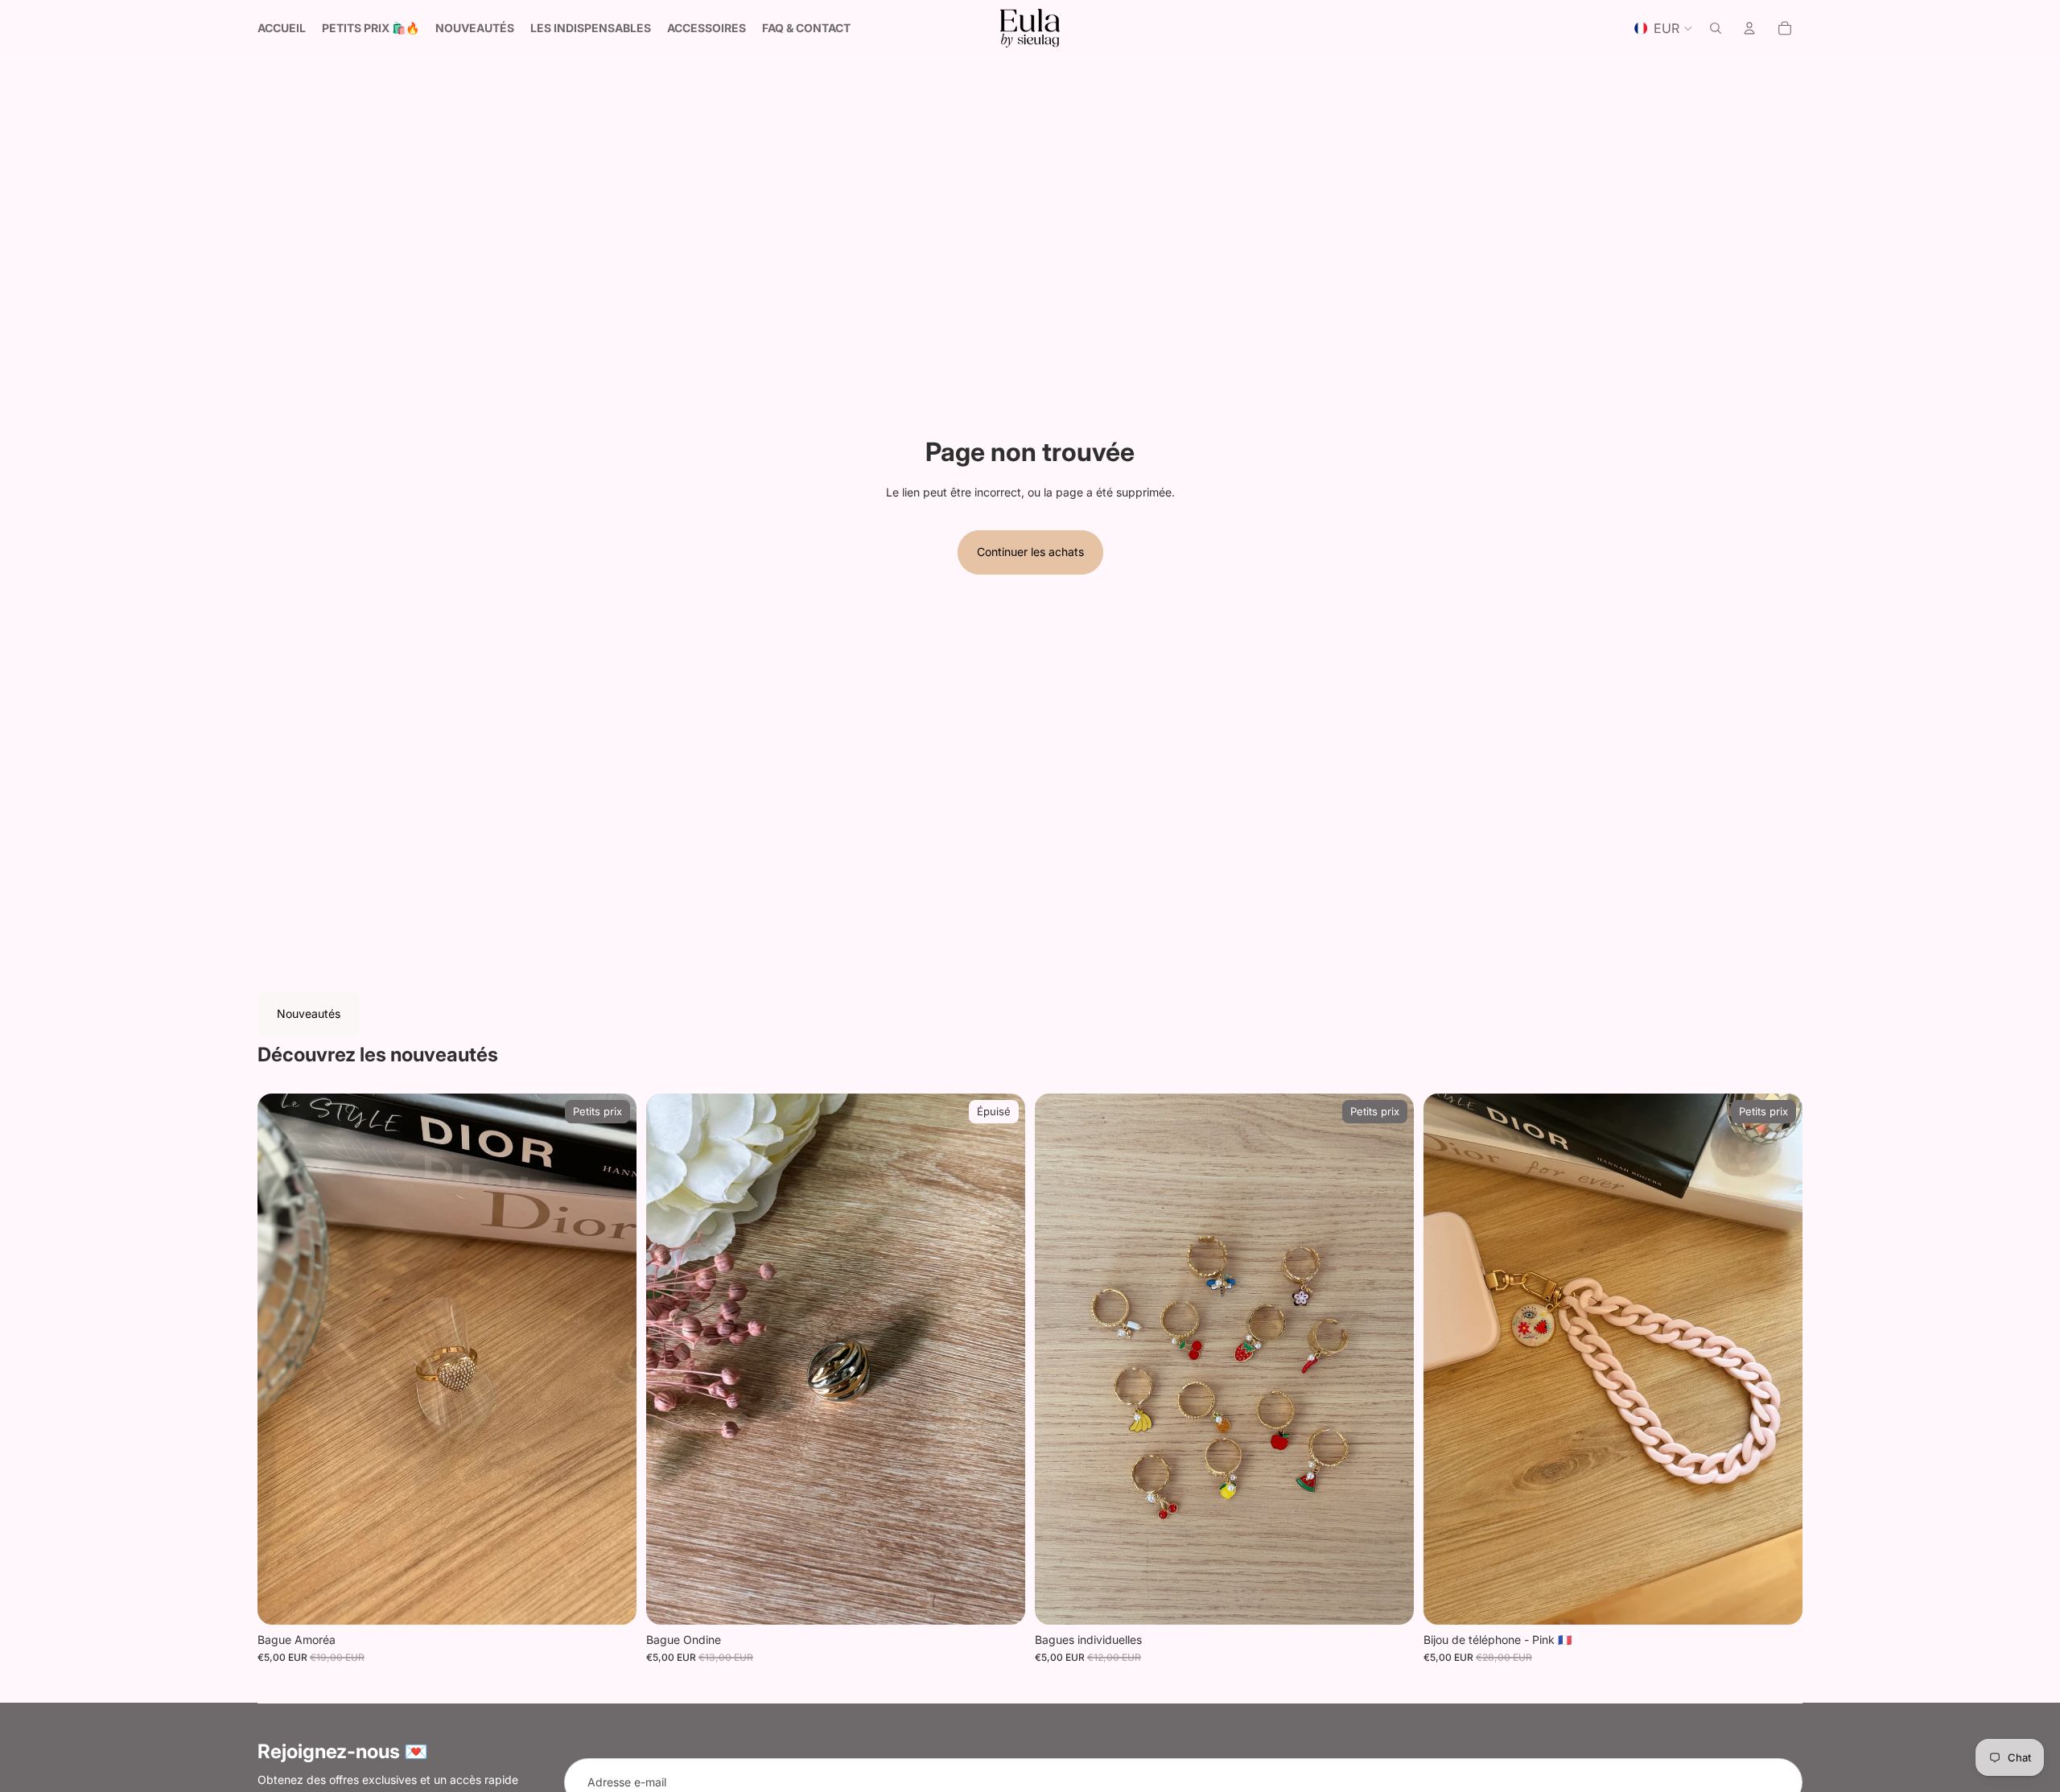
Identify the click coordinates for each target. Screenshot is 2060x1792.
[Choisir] (1389, 1600)
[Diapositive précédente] (282, 1359)
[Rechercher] (1716, 28)
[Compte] (1749, 28)
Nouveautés (309, 1013)
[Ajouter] (612, 1600)
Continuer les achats (1030, 552)
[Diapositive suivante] (612, 1359)
